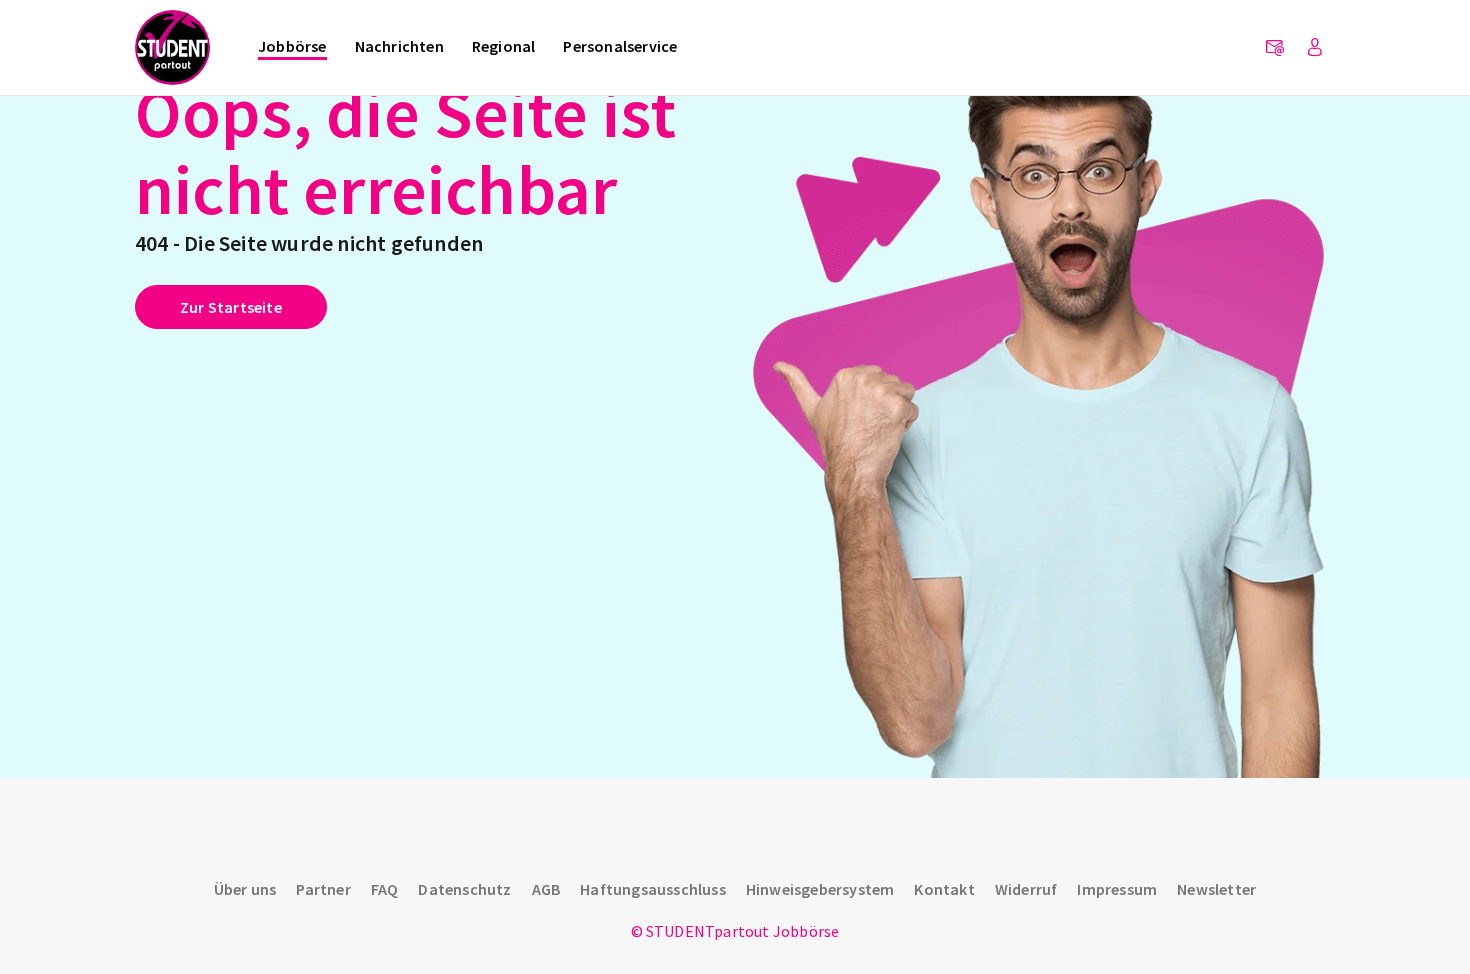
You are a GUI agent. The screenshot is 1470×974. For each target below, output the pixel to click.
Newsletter (1216, 889)
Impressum (1117, 889)
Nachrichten (399, 46)
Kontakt (944, 889)
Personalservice (620, 46)
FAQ (385, 889)
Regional (504, 46)
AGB (546, 889)
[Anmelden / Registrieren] (1315, 48)
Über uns (245, 889)
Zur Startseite (231, 307)
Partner (323, 889)
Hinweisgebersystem (820, 889)
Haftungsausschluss (653, 889)
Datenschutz (464, 889)
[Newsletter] (1275, 48)
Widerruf (1026, 889)
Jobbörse (292, 46)
